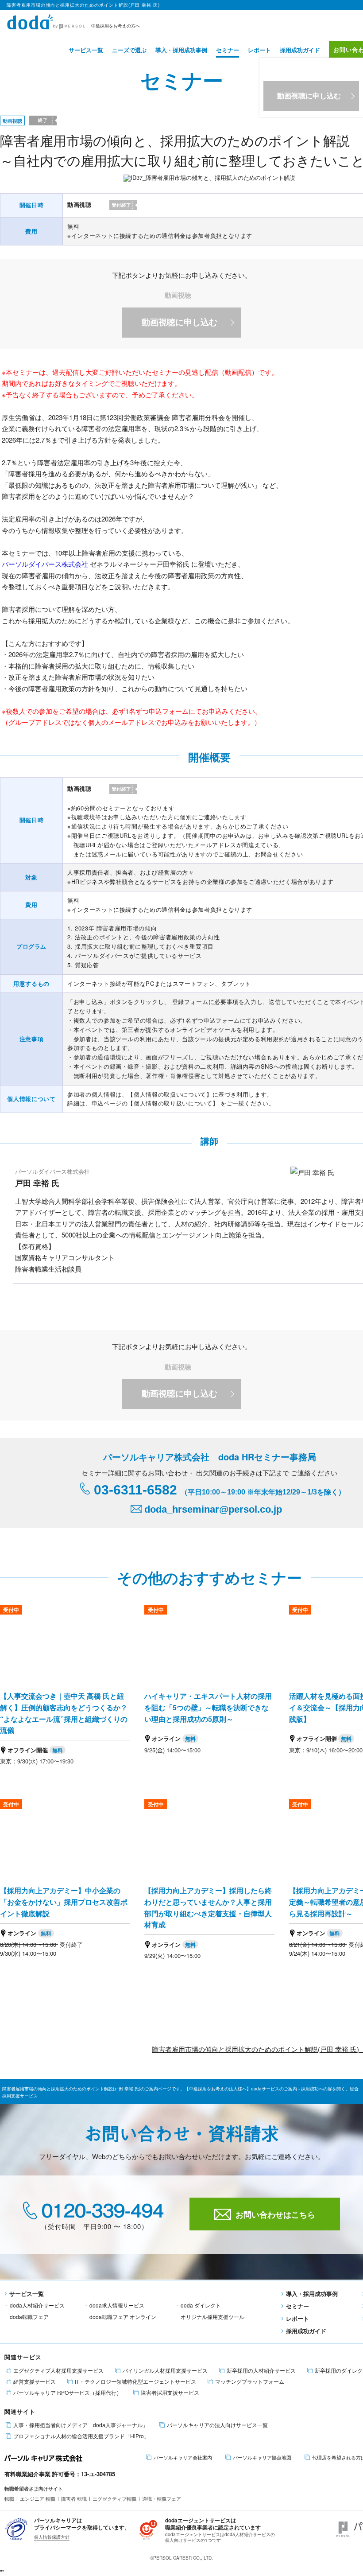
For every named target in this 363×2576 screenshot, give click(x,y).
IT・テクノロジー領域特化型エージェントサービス (135, 2381)
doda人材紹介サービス (37, 2305)
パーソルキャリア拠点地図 (262, 2457)
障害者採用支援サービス (170, 2393)
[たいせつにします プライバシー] (17, 2528)
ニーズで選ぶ (129, 50)
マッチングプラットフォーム (250, 2381)
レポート (259, 50)
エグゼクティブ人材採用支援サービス (58, 2370)
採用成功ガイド (300, 50)
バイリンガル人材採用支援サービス (165, 2370)
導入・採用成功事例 (181, 50)
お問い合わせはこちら (275, 2214)
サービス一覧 (86, 50)
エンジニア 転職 (38, 2498)
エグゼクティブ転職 (114, 2498)
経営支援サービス (35, 2381)
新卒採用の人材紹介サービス (261, 2370)
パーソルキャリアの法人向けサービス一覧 (217, 2425)
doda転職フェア (29, 2317)
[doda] (46, 21)
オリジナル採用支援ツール (212, 2317)
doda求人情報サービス (117, 2305)
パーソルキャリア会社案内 (183, 2457)
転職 (9, 2498)
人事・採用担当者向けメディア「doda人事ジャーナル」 (81, 2425)
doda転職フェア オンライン (123, 2317)
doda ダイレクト (201, 2305)
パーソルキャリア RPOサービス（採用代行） (68, 2393)
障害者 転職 (74, 2498)
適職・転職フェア (162, 2498)
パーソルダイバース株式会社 (45, 564)
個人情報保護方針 (52, 2537)
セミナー (228, 50)
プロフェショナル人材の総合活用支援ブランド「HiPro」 (81, 2436)
